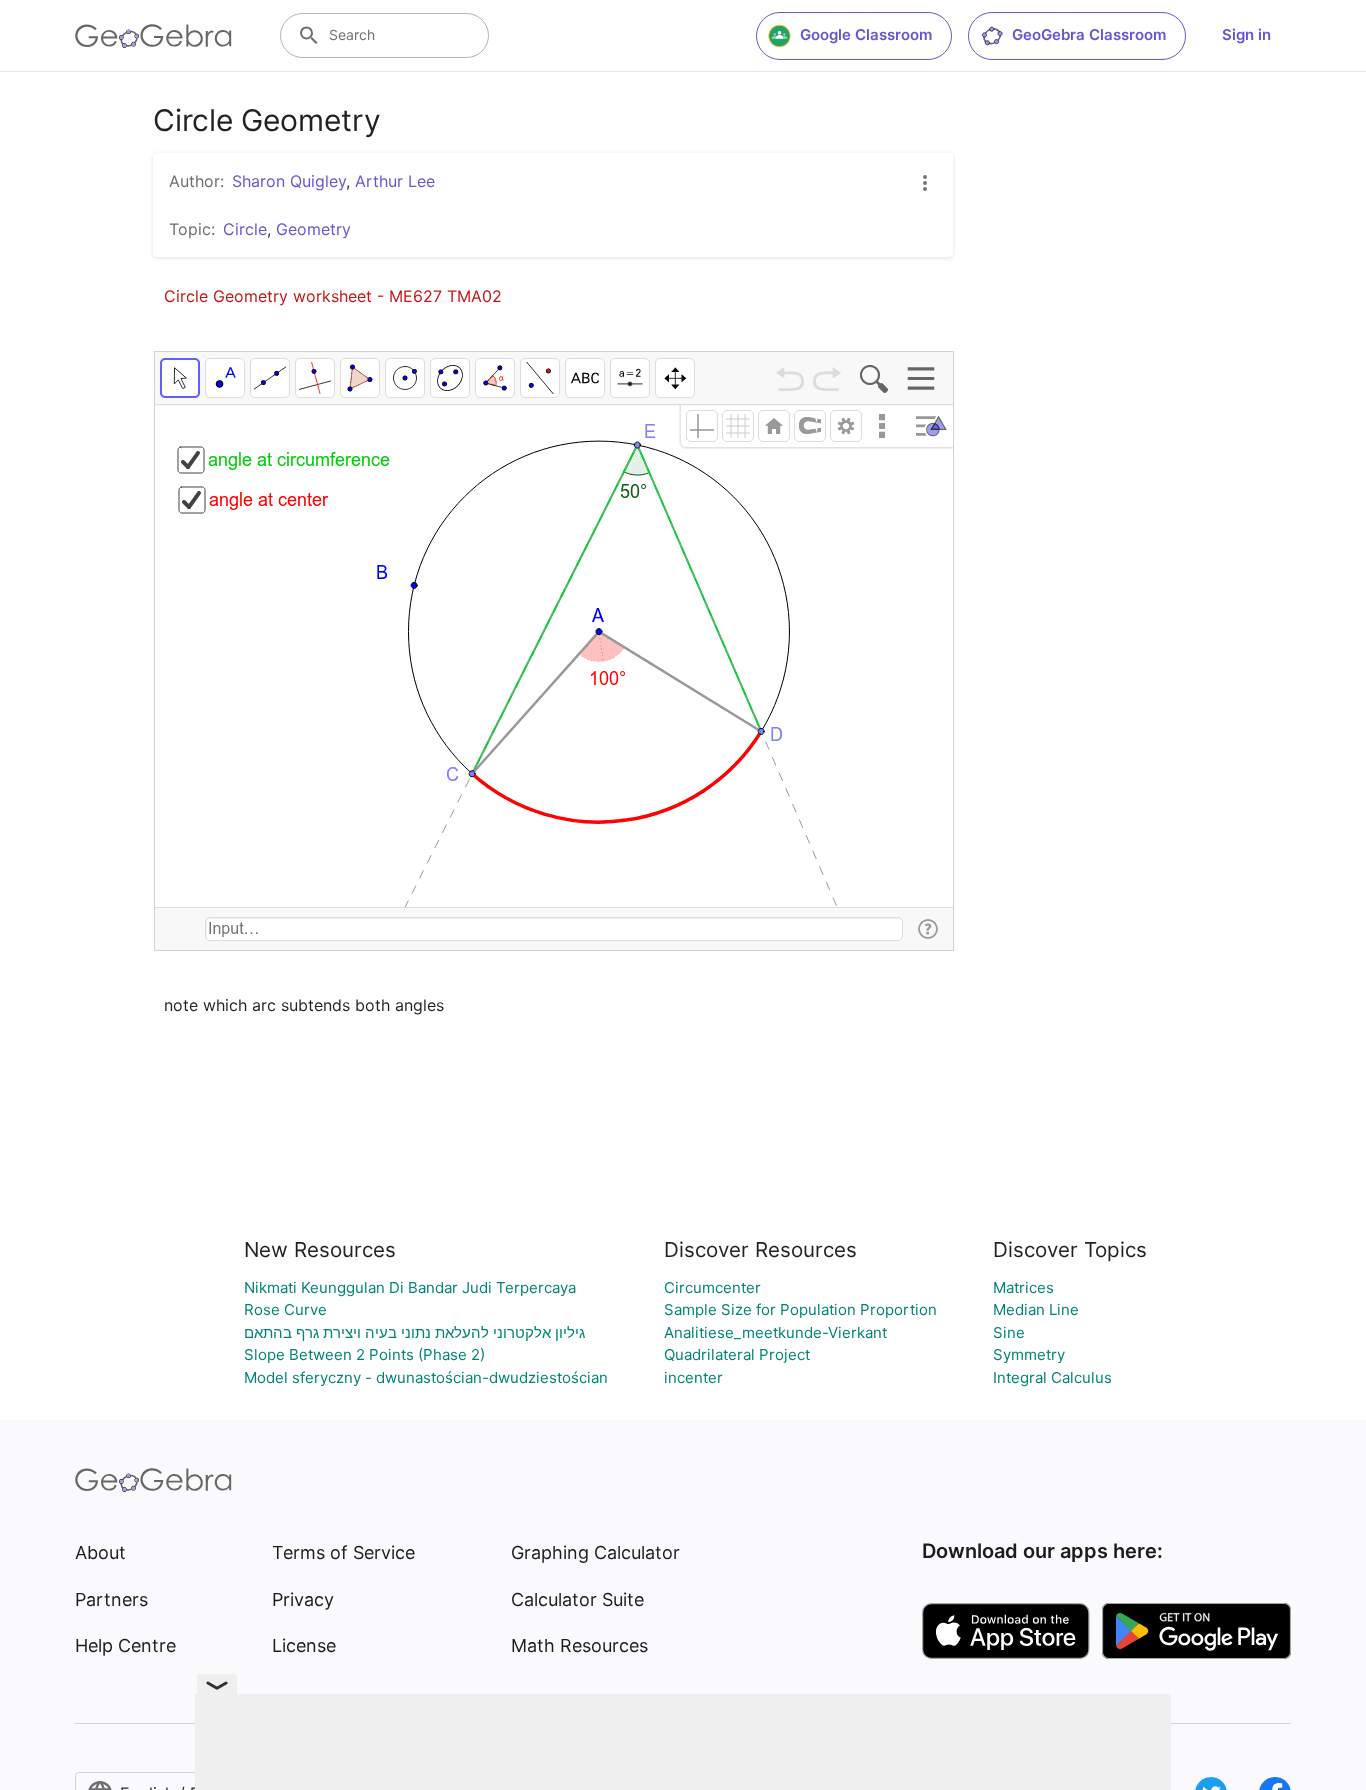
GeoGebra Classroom (1089, 34)
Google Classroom (866, 34)
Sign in (1246, 34)
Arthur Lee (395, 181)
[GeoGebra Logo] (153, 36)
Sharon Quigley (289, 181)
